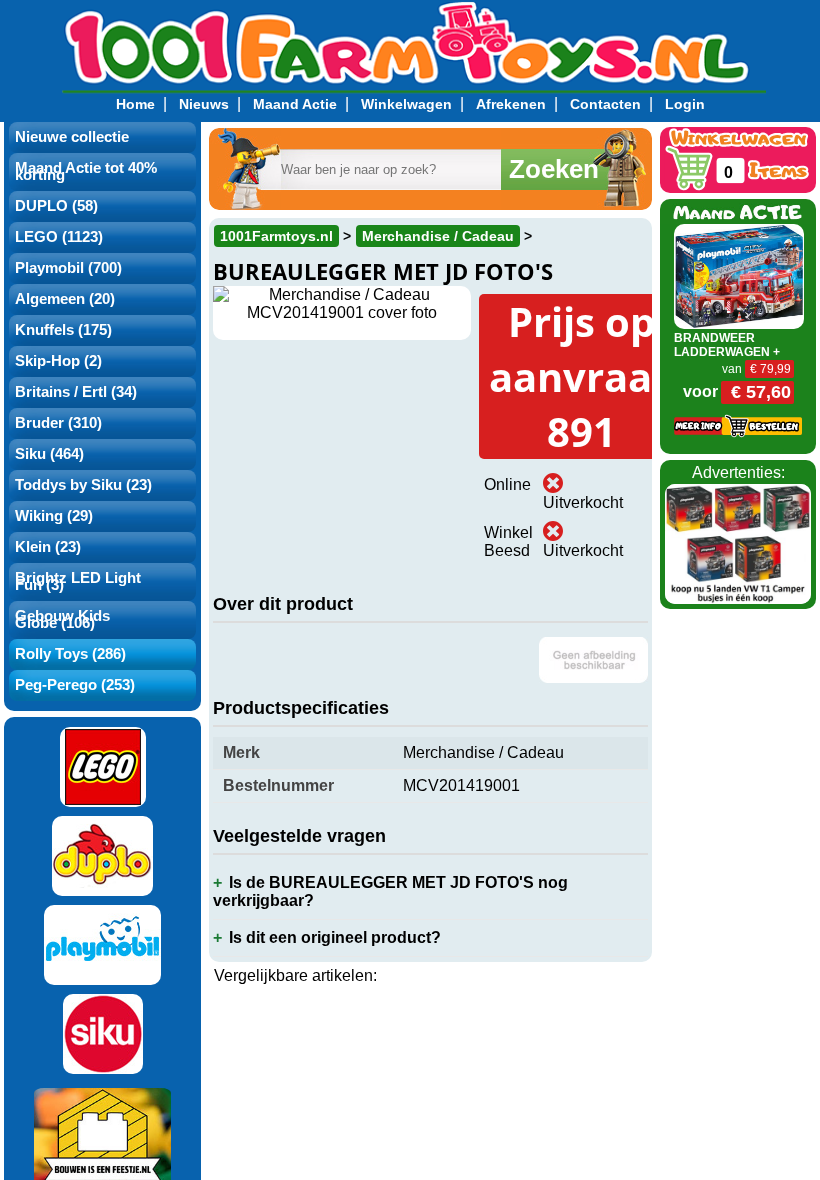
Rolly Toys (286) (70, 654)
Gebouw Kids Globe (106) (62, 619)
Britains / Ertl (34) (76, 392)
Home (135, 104)
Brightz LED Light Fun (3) (78, 581)
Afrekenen (511, 104)
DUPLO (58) (56, 206)
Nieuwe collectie (72, 137)
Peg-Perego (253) (75, 685)
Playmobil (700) (68, 268)
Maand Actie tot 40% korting (86, 171)
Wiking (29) (54, 516)
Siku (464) (49, 454)
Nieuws (204, 104)
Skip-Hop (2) (58, 361)
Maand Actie (295, 104)
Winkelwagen (406, 104)
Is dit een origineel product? (335, 937)
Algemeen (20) (65, 299)
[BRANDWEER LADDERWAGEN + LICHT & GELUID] (739, 275)
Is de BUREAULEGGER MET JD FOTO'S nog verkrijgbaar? (390, 891)
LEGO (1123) (59, 237)
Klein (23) (48, 547)
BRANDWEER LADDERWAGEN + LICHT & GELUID (727, 352)
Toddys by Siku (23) (83, 485)
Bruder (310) (58, 423)
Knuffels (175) (63, 330)
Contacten (605, 104)
